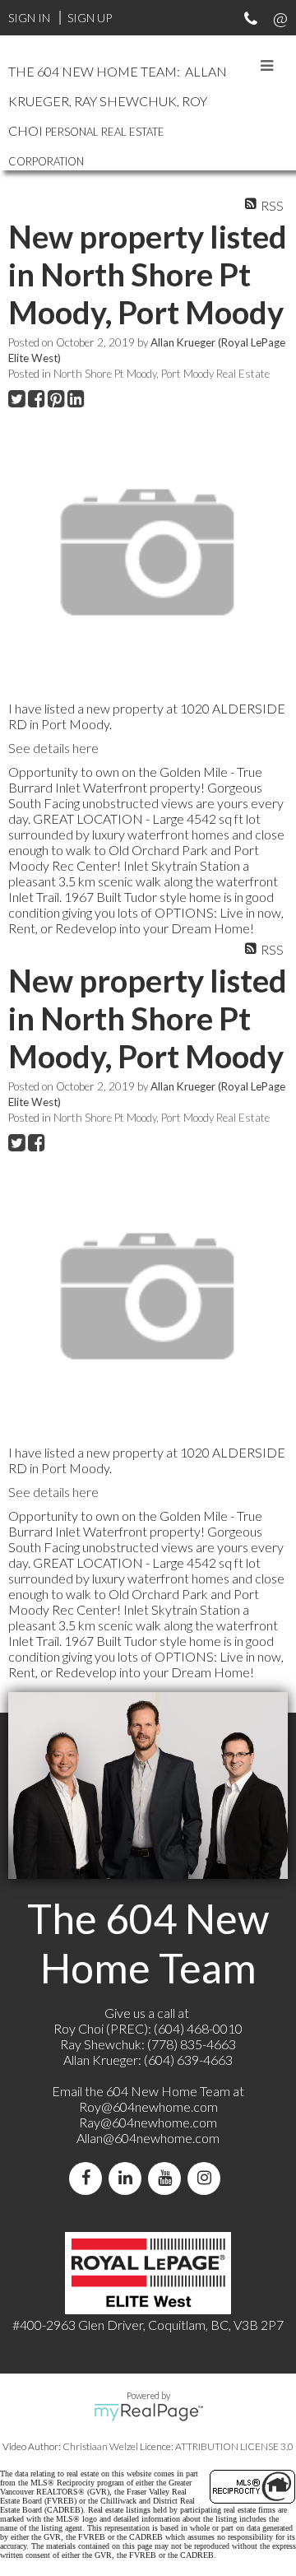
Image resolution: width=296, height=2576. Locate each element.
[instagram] (207, 2178)
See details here (53, 748)
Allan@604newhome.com (148, 2138)
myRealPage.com (148, 2412)
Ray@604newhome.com (148, 2122)
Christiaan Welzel (100, 2446)
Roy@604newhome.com (148, 2106)
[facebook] (89, 2178)
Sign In (29, 18)
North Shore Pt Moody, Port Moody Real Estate (162, 374)
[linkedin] (128, 2178)
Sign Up (90, 18)
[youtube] (168, 2178)
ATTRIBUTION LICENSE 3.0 (234, 2446)
